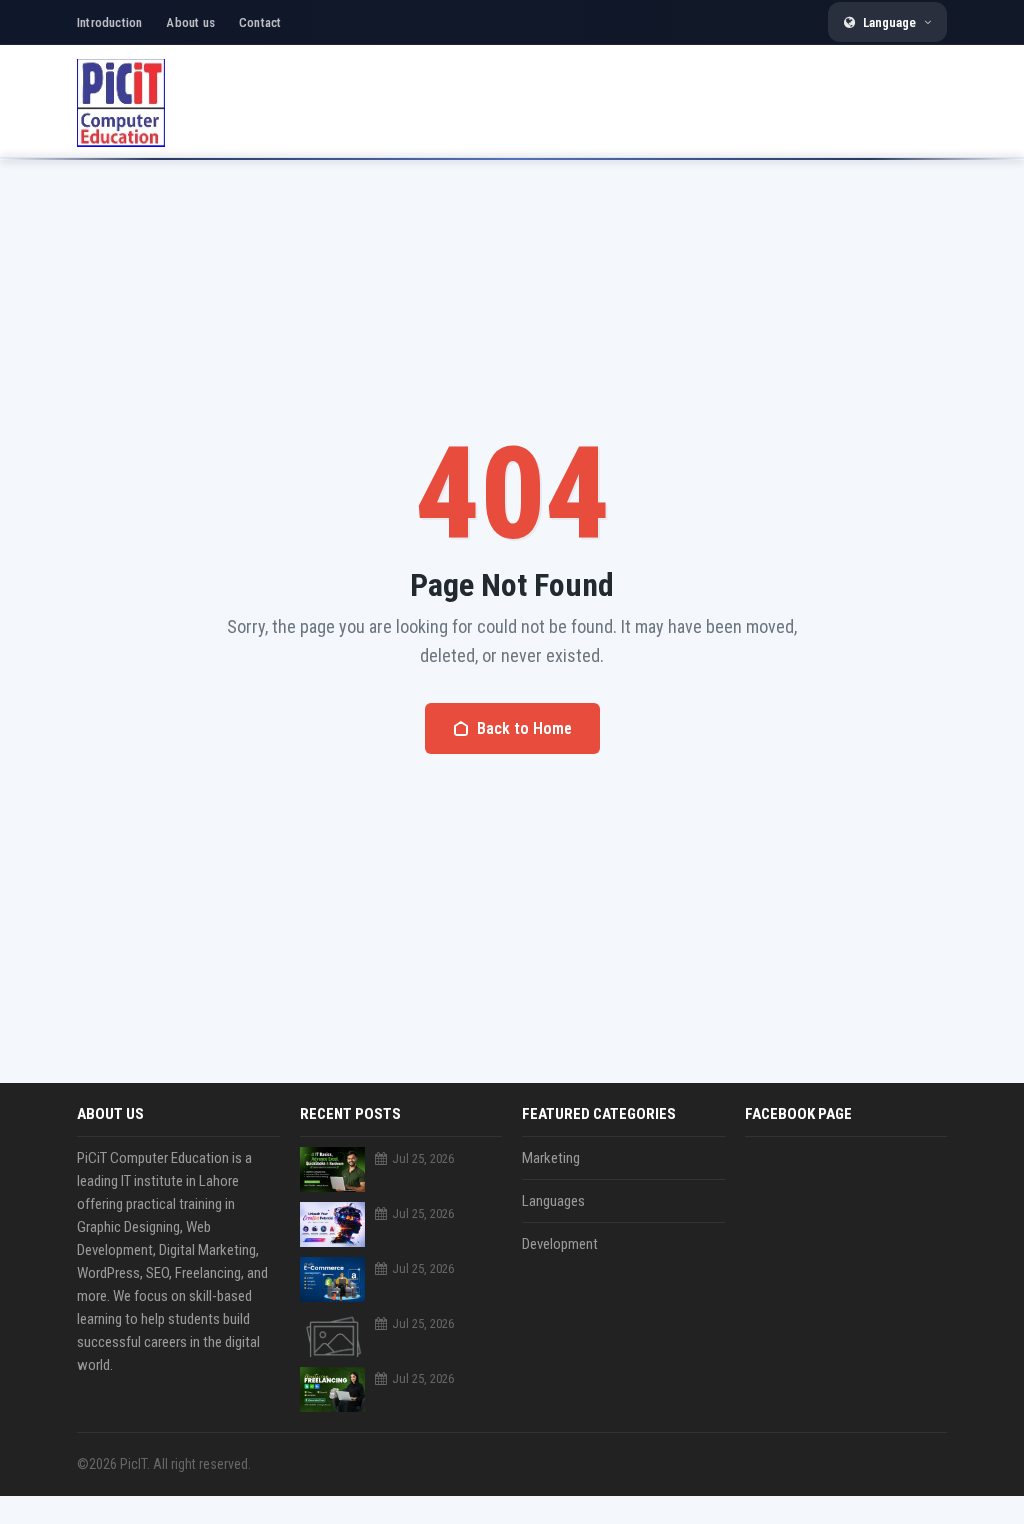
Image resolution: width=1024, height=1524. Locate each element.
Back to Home (524, 728)
